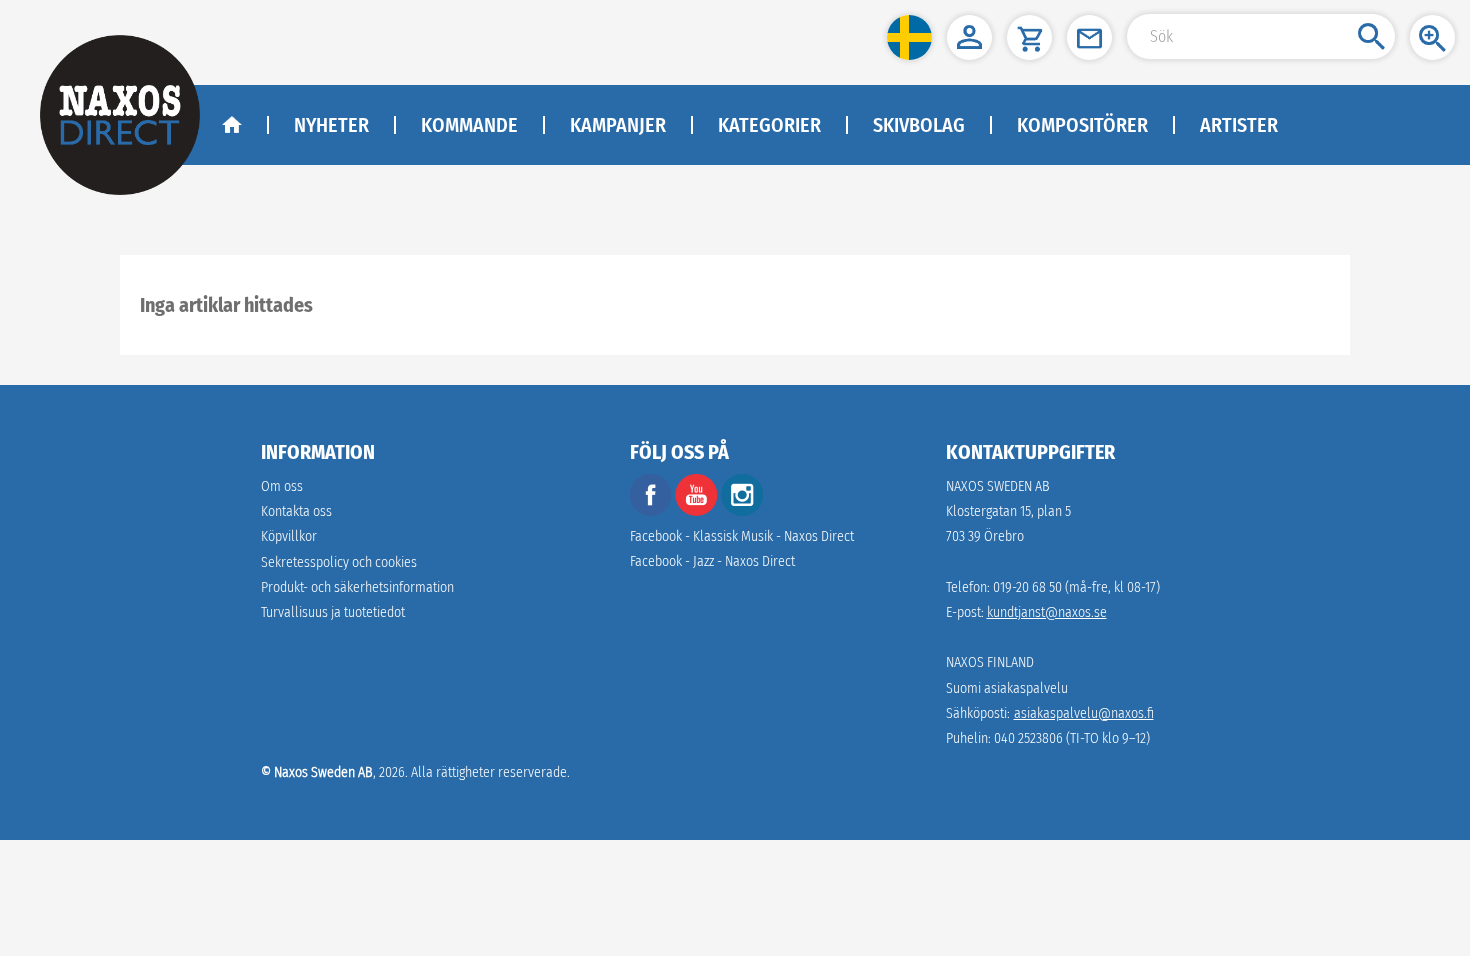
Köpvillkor (289, 536)
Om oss (282, 486)
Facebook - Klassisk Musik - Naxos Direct (742, 536)
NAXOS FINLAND (990, 662)
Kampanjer (618, 125)
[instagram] (742, 511)
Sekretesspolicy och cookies (339, 562)
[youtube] (698, 511)
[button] (909, 37)
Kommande (469, 125)
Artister (1239, 125)
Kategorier (769, 125)
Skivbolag (919, 125)
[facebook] (651, 511)
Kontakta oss (296, 511)
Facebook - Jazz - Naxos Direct (712, 561)
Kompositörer (1082, 125)
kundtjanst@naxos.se (1047, 612)
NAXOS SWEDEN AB (998, 486)
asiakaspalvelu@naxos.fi (1084, 713)
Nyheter (331, 125)
